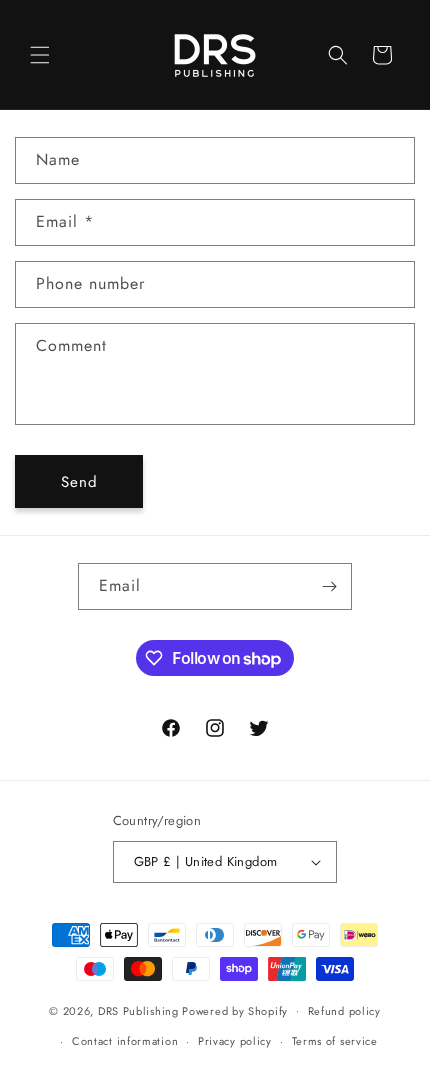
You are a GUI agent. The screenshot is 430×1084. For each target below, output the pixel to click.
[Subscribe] (329, 586)
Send (79, 482)
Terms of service (335, 1041)
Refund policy (344, 1011)
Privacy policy (235, 1041)
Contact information (125, 1041)
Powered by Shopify (235, 1010)
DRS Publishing (138, 1010)
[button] (40, 55)
